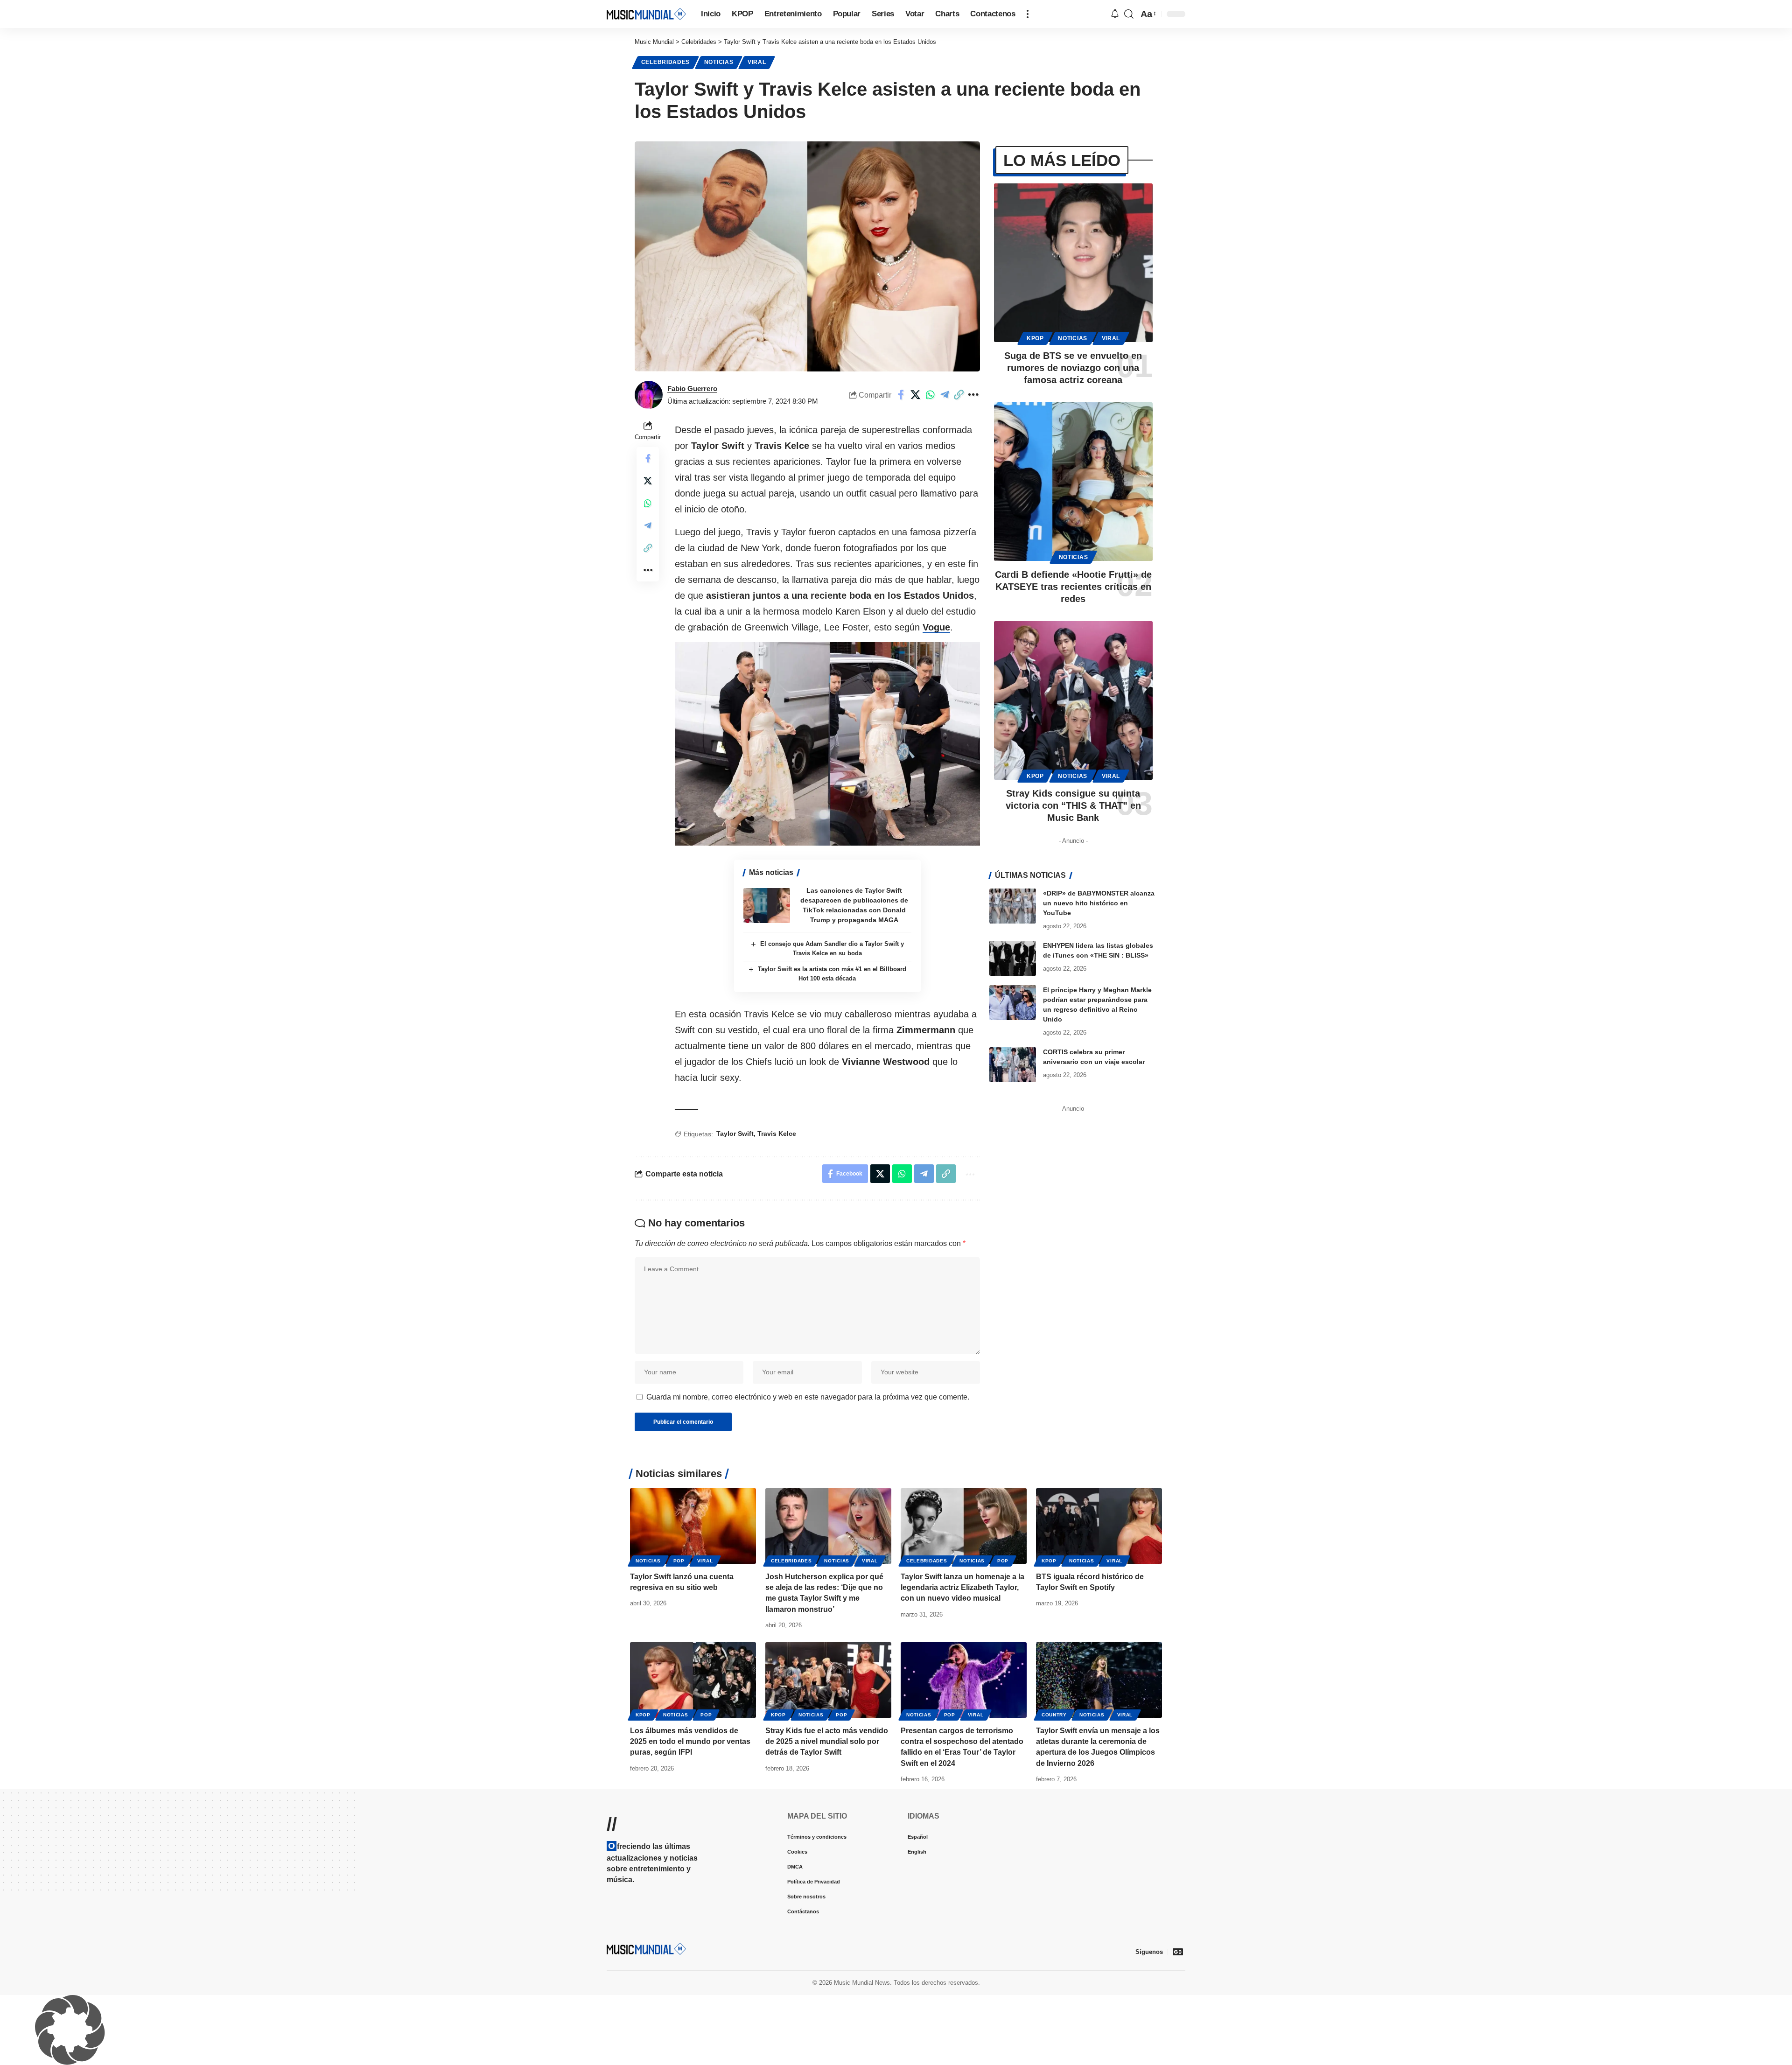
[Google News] (1178, 1952)
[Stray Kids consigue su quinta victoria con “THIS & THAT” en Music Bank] (1073, 700)
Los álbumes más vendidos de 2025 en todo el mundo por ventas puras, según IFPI (690, 1741)
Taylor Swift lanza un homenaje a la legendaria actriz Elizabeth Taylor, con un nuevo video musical (962, 1587)
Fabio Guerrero (692, 388)
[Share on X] (916, 395)
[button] (1028, 14)
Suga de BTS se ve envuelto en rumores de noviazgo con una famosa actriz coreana (1073, 368)
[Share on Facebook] (901, 395)
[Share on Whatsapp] (930, 395)
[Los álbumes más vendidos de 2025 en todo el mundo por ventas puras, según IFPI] (693, 1680)
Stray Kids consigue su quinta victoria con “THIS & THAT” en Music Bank (1073, 805)
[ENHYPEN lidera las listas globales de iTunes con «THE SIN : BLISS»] (1013, 958)
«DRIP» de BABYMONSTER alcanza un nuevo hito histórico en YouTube (1099, 903)
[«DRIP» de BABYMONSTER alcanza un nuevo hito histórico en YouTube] (1013, 906)
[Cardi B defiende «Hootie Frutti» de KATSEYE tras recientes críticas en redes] (1073, 482)
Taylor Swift (735, 1134)
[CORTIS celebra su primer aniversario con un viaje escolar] (1013, 1065)
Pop (679, 1561)
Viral (757, 62)
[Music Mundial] (646, 14)
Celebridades (665, 62)
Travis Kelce (777, 1134)
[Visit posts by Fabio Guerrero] (649, 395)
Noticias (719, 62)
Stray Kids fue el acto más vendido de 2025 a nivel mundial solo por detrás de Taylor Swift (827, 1741)
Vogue (936, 627)
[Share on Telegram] (945, 395)
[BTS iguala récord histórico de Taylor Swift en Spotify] (1099, 1526)
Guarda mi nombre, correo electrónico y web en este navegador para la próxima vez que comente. (808, 1397)
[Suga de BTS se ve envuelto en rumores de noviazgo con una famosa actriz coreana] (1073, 263)
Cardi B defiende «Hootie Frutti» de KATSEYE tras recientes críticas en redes (1073, 587)
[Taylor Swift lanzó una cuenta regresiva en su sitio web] (693, 1526)
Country (1054, 1715)
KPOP (1035, 338)
